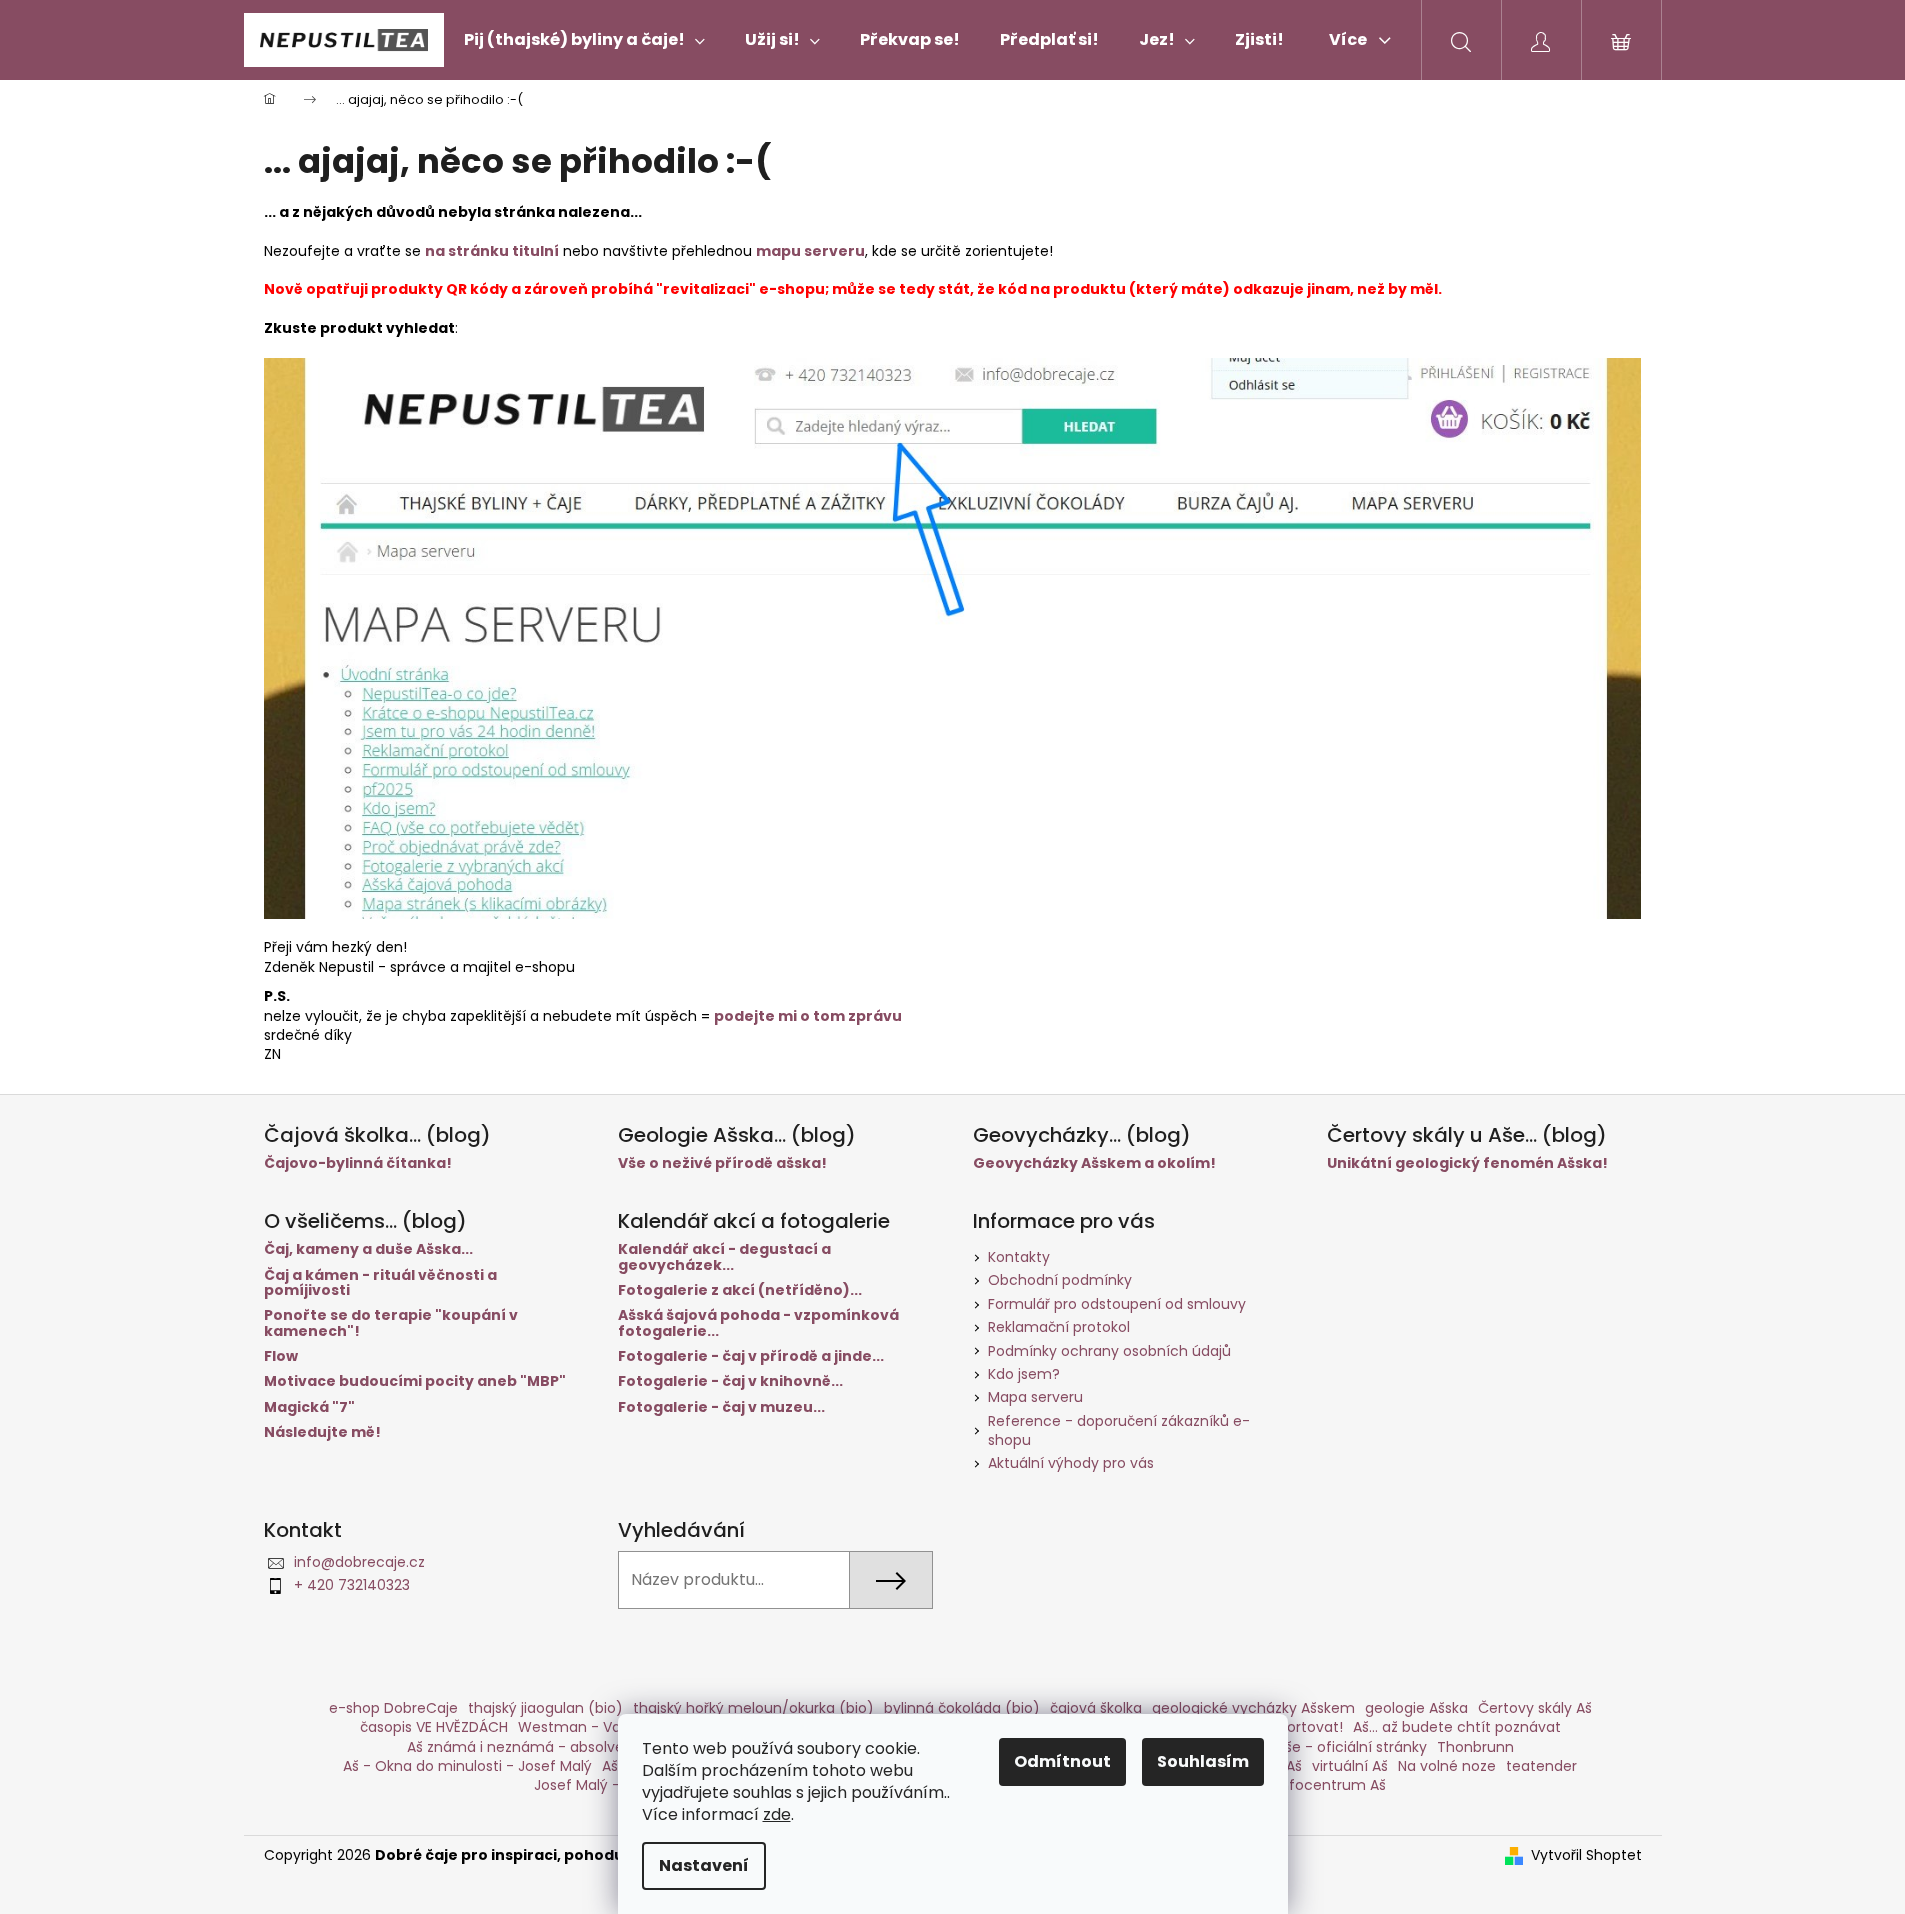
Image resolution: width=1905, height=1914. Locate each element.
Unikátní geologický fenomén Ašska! (1467, 1163)
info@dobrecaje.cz (359, 1562)
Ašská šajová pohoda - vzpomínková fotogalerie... (758, 1323)
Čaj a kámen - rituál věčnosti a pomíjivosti (380, 1283)
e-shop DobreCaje (393, 1708)
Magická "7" (309, 1407)
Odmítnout (1062, 1761)
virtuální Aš (1350, 1766)
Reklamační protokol (1059, 1327)
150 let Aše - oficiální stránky (1328, 1747)
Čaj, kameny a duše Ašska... (368, 1249)
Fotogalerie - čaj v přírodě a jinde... (751, 1356)
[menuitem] (584, 40)
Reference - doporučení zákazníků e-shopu (1119, 1430)
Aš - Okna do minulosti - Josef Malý (467, 1766)
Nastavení (704, 1865)
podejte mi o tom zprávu (808, 1016)
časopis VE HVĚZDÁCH (434, 1727)
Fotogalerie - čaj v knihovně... (730, 1381)
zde (777, 1814)
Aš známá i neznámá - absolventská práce (557, 1747)
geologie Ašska (1416, 1708)
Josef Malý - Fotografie (615, 1785)
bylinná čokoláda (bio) (962, 1708)
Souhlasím (1203, 1761)
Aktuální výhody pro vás (1071, 1463)
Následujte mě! (322, 1432)
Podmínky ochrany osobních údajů (1109, 1351)
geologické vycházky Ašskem (1253, 1708)
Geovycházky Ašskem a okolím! (1094, 1163)
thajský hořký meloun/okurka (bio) (753, 1708)
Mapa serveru (1035, 1397)
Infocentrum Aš (1331, 1785)
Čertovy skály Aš (1535, 1708)
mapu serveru (810, 251)
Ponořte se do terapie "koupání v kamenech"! (391, 1323)
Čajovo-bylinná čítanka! (358, 1163)
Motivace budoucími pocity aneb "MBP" (415, 1381)
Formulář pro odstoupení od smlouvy (1117, 1304)
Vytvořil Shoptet (1586, 1855)
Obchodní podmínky (1060, 1280)
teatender (1541, 1766)
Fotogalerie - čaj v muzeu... (721, 1407)
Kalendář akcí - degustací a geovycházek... (724, 1257)
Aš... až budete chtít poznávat (1457, 1727)
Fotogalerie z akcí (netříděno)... (740, 1290)
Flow (281, 1356)
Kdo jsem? (1024, 1374)
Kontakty (1019, 1257)
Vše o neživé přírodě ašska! (722, 1163)
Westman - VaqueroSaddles (617, 1727)
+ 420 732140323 (352, 1585)
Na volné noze (1447, 1766)
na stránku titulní (492, 251)
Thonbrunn (1475, 1747)
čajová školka (1096, 1708)
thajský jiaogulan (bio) (545, 1708)
